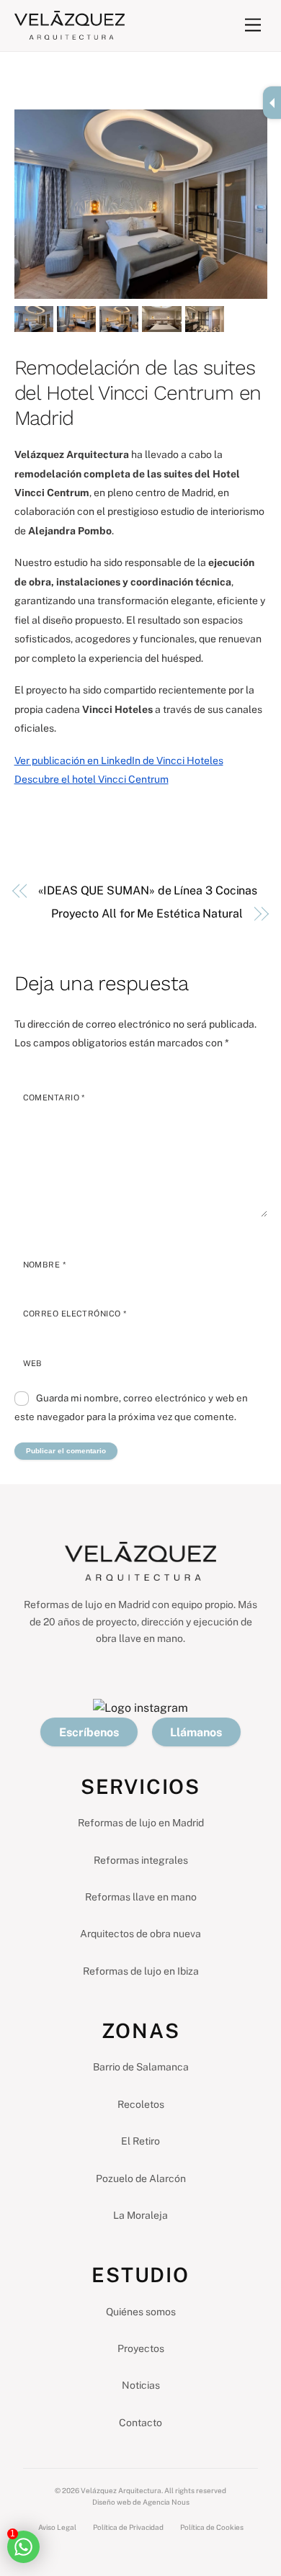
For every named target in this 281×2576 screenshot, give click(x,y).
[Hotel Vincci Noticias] (34, 322)
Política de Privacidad (128, 2527)
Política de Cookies (212, 2527)
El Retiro (140, 2141)
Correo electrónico (75, 1314)
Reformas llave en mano (141, 1897)
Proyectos (141, 2348)
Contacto (140, 2423)
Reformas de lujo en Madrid (141, 1823)
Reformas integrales (141, 1860)
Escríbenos (89, 1732)
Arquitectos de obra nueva (140, 1934)
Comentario (54, 1098)
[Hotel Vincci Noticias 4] (161, 322)
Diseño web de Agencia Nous (141, 2502)
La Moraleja (140, 2215)
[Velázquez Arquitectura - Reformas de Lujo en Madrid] (70, 33)
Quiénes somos (141, 2312)
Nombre (45, 1265)
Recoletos (141, 2104)
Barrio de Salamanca (141, 2067)
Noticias (141, 2385)
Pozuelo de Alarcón (141, 2178)
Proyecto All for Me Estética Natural (147, 914)
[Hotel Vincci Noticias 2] (76, 322)
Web (33, 1363)
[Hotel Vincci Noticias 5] (205, 322)
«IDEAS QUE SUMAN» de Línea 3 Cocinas (148, 890)
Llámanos (196, 1732)
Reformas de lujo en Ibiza (141, 1971)
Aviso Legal (57, 2527)
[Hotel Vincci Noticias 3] (119, 322)
